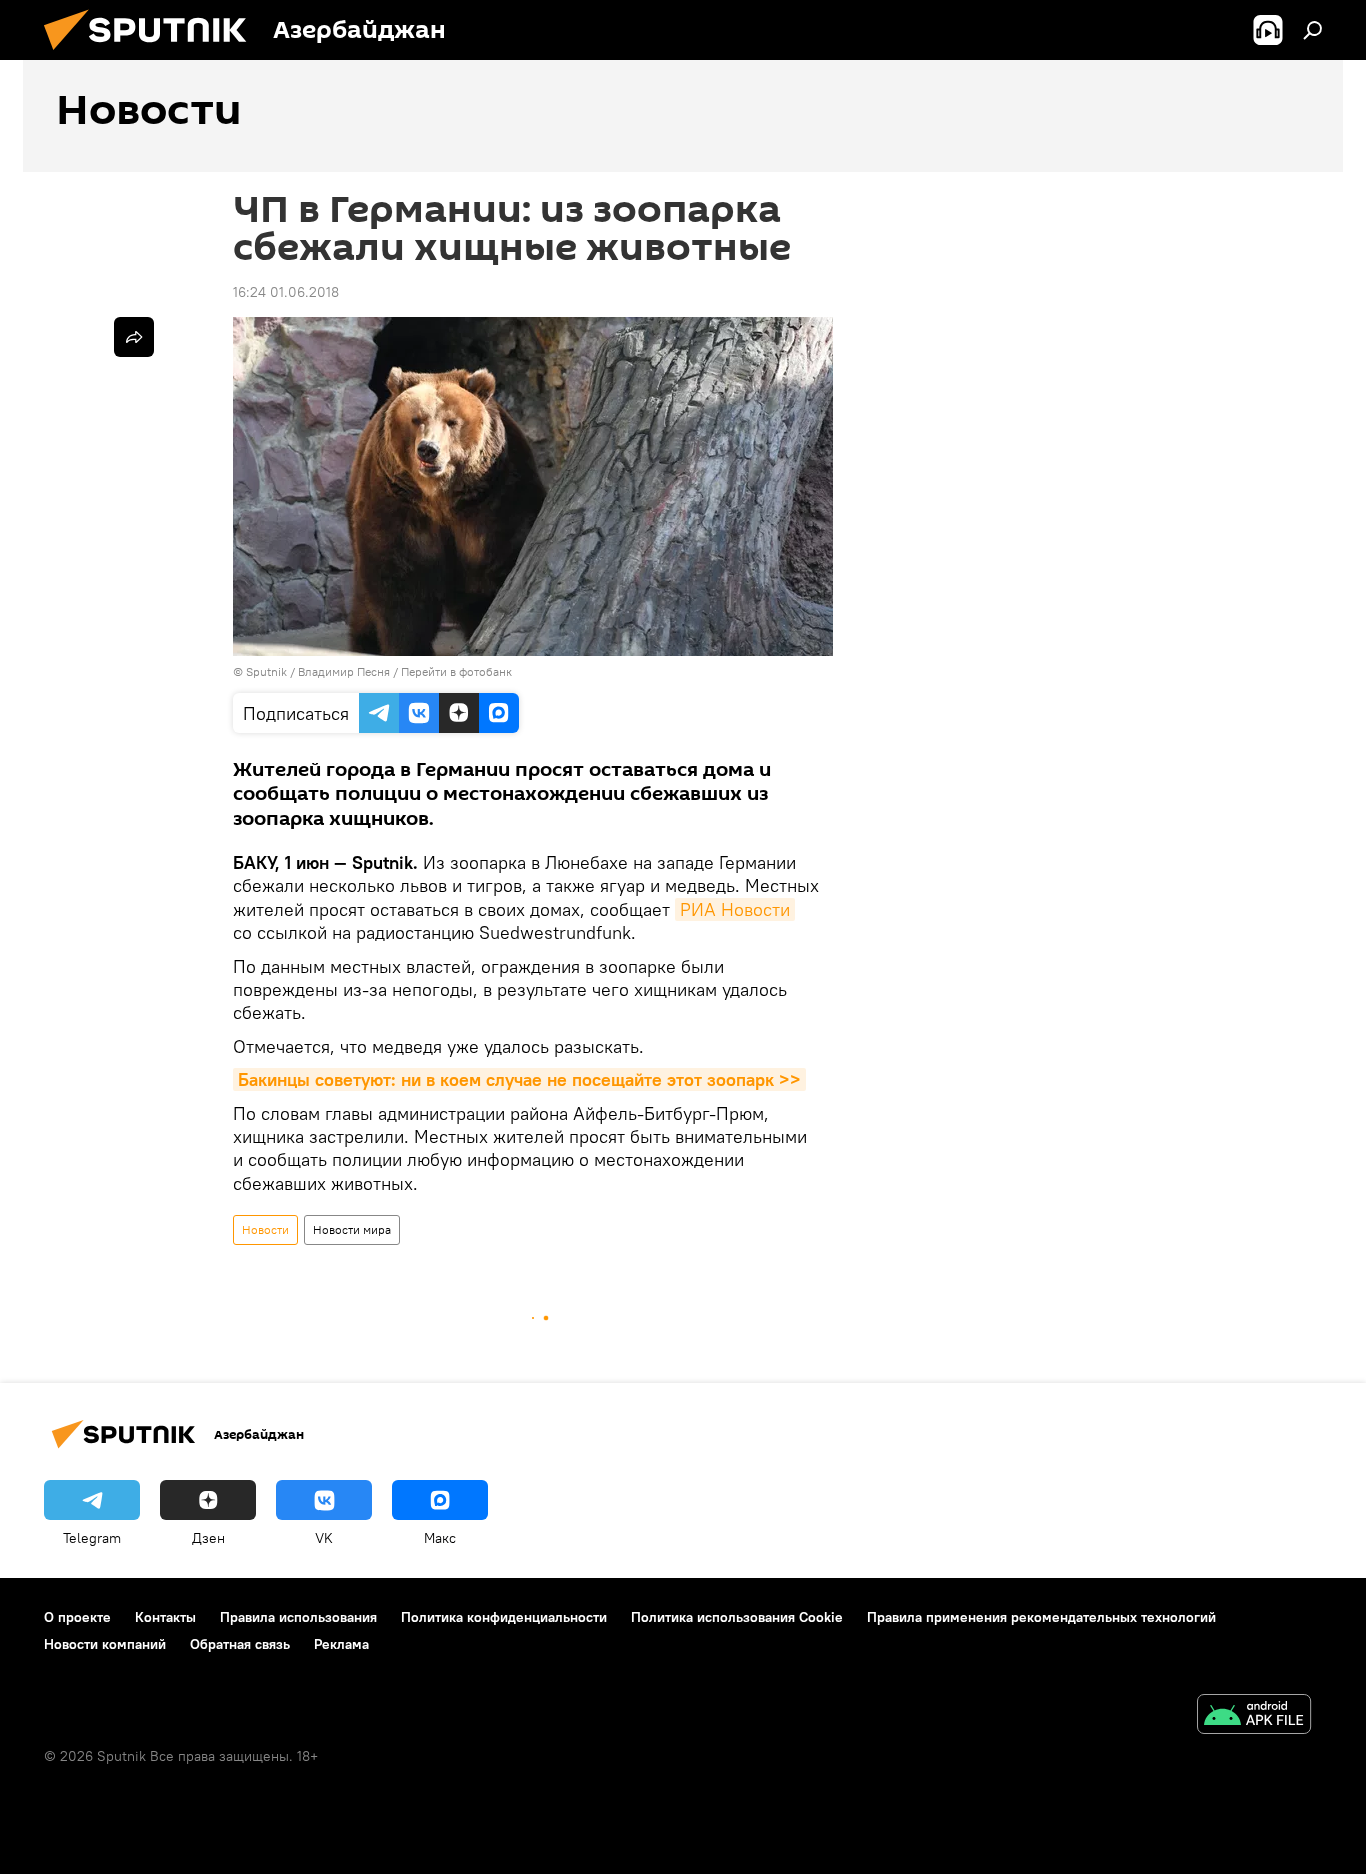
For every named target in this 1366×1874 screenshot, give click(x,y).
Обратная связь (240, 1644)
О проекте (77, 1617)
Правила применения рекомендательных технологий (1041, 1617)
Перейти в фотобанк (456, 671)
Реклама (341, 1644)
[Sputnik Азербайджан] (153, 55)
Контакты (165, 1617)
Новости (265, 1229)
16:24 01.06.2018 (286, 292)
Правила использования (298, 1617)
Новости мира (352, 1229)
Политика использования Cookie (737, 1617)
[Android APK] (1254, 1716)
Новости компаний (105, 1644)
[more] (134, 337)
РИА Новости (735, 909)
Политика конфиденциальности (504, 1617)
